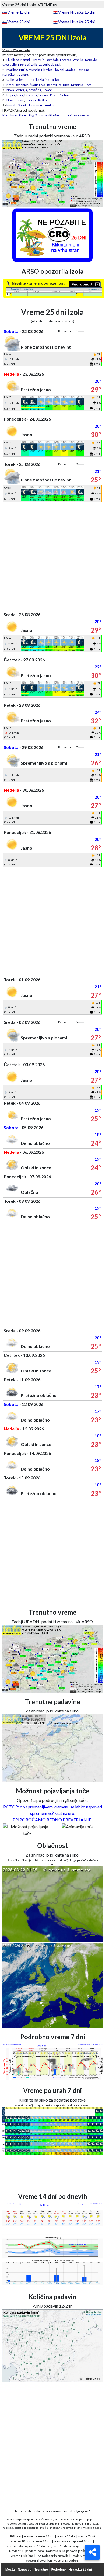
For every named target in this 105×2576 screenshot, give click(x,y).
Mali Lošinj (52, 115)
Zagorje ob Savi (50, 65)
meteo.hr (56, 2528)
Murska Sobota (17, 105)
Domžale (52, 60)
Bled (66, 85)
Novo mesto (15, 100)
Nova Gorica (15, 90)
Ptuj (22, 70)
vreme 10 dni (21, 2541)
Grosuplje (10, 65)
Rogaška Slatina (38, 80)
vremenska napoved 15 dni (26, 2546)
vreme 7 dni (86, 2536)
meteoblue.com (92, 2528)
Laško (55, 80)
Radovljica (54, 85)
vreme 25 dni (66, 2536)
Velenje (21, 80)
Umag (13, 115)
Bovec (47, 90)
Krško (42, 100)
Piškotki (16, 2536)
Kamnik (26, 60)
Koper (11, 95)
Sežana (44, 95)
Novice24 (16, 2551)
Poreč (23, 115)
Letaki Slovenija (82, 2556)
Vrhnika (78, 60)
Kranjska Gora (81, 85)
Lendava (50, 105)
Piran (54, 95)
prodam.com (35, 2551)
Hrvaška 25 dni (80, 2570)
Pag (31, 115)
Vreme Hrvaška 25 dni (76, 22)
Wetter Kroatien (66, 2561)
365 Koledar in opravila (52, 2556)
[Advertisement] (52, 554)
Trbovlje (39, 60)
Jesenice (22, 85)
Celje (10, 80)
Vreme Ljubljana (22, 2556)
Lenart (24, 74)
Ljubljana (13, 60)
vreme (28, 2536)
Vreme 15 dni (18, 12)
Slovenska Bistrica (39, 70)
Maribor (12, 70)
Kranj (10, 85)
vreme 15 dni (45, 2536)
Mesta (10, 2570)
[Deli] (92, 2552)
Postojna (31, 95)
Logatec (66, 60)
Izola (20, 95)
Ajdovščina (33, 90)
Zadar (39, 115)
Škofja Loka (38, 85)
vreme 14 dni (42, 2541)
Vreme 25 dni (18, 22)
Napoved (25, 2570)
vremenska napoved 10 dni (73, 2541)
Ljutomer (36, 105)
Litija (34, 65)
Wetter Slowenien (39, 2561)
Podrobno (58, 2570)
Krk (5, 115)
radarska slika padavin (62, 2551)
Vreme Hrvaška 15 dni (76, 12)
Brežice (31, 100)
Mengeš (24, 65)
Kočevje (91, 60)
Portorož (65, 95)
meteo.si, (93, 2523)
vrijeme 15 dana (59, 2546)
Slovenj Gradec (64, 70)
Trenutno (41, 2570)
